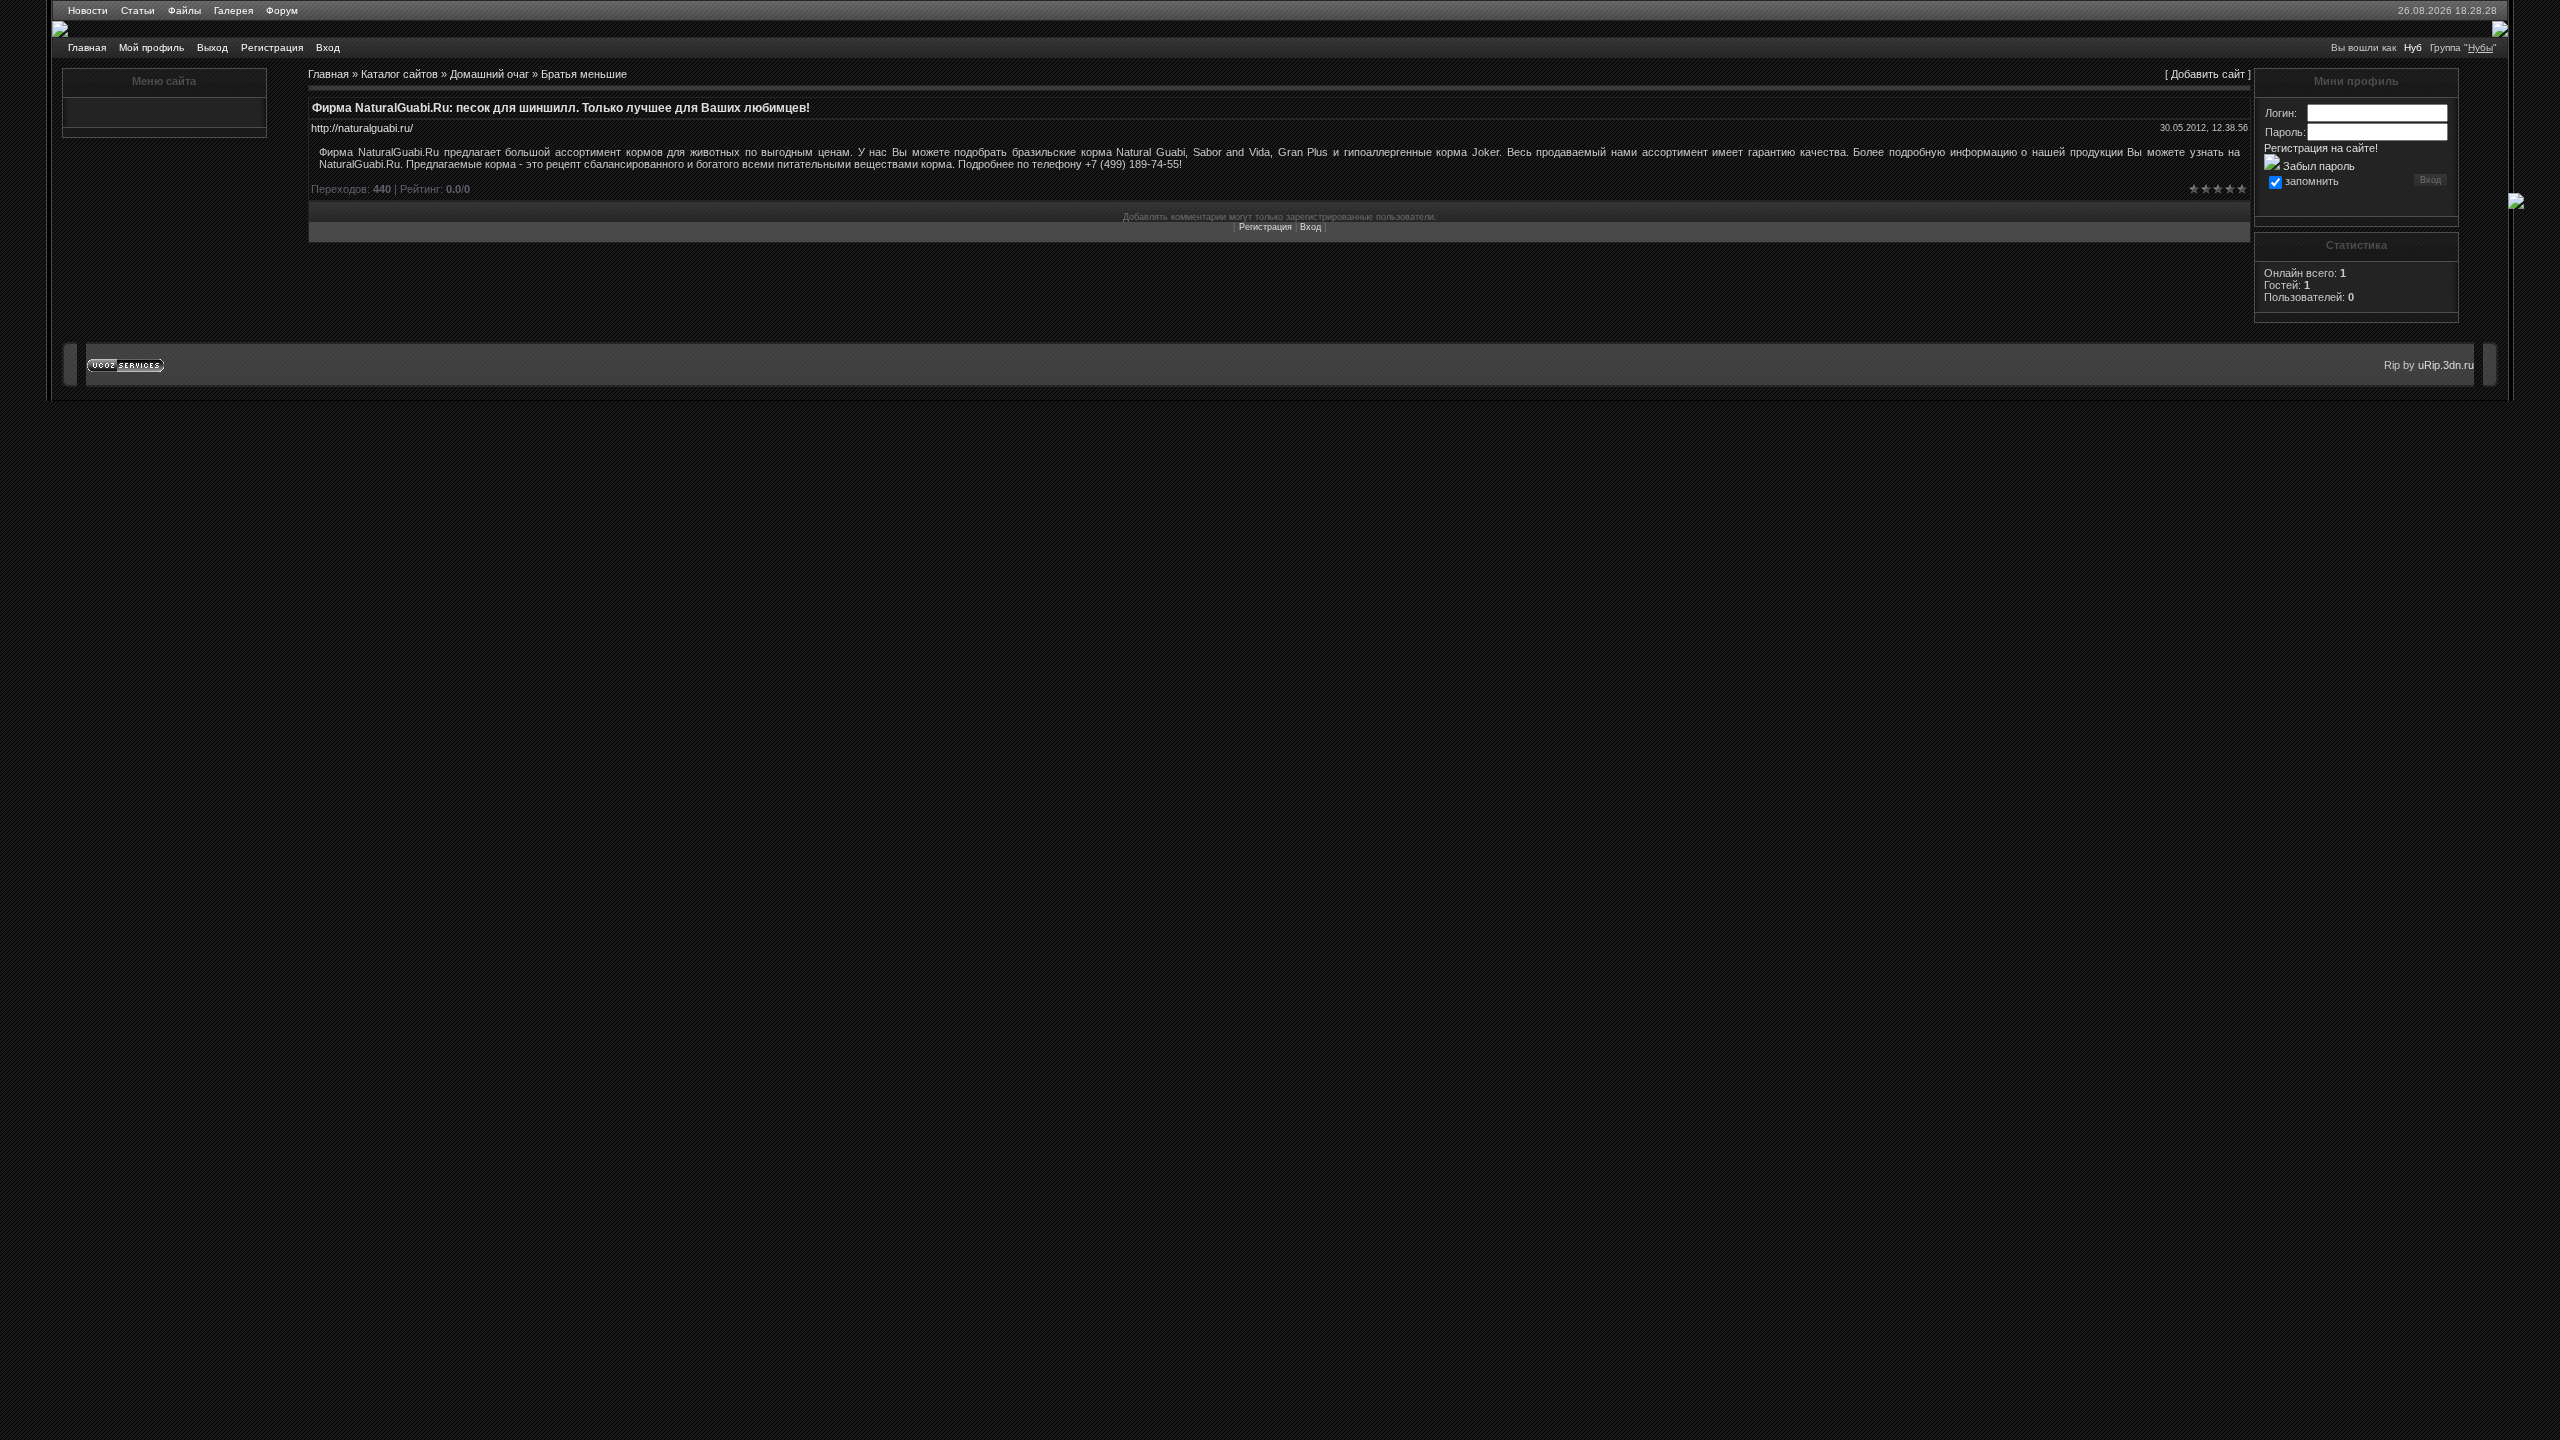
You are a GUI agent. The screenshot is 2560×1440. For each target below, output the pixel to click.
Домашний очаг (489, 74)
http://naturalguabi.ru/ (362, 128)
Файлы (184, 10)
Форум (282, 10)
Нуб (2413, 47)
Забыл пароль (2317, 166)
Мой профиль (151, 47)
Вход (328, 47)
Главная (87, 47)
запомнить (2312, 181)
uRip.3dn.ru (2446, 365)
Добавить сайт (2208, 74)
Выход (212, 47)
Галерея (233, 10)
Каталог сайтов (399, 74)
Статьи (138, 10)
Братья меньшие (584, 74)
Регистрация (272, 47)
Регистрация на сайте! (2321, 148)
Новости (88, 10)
